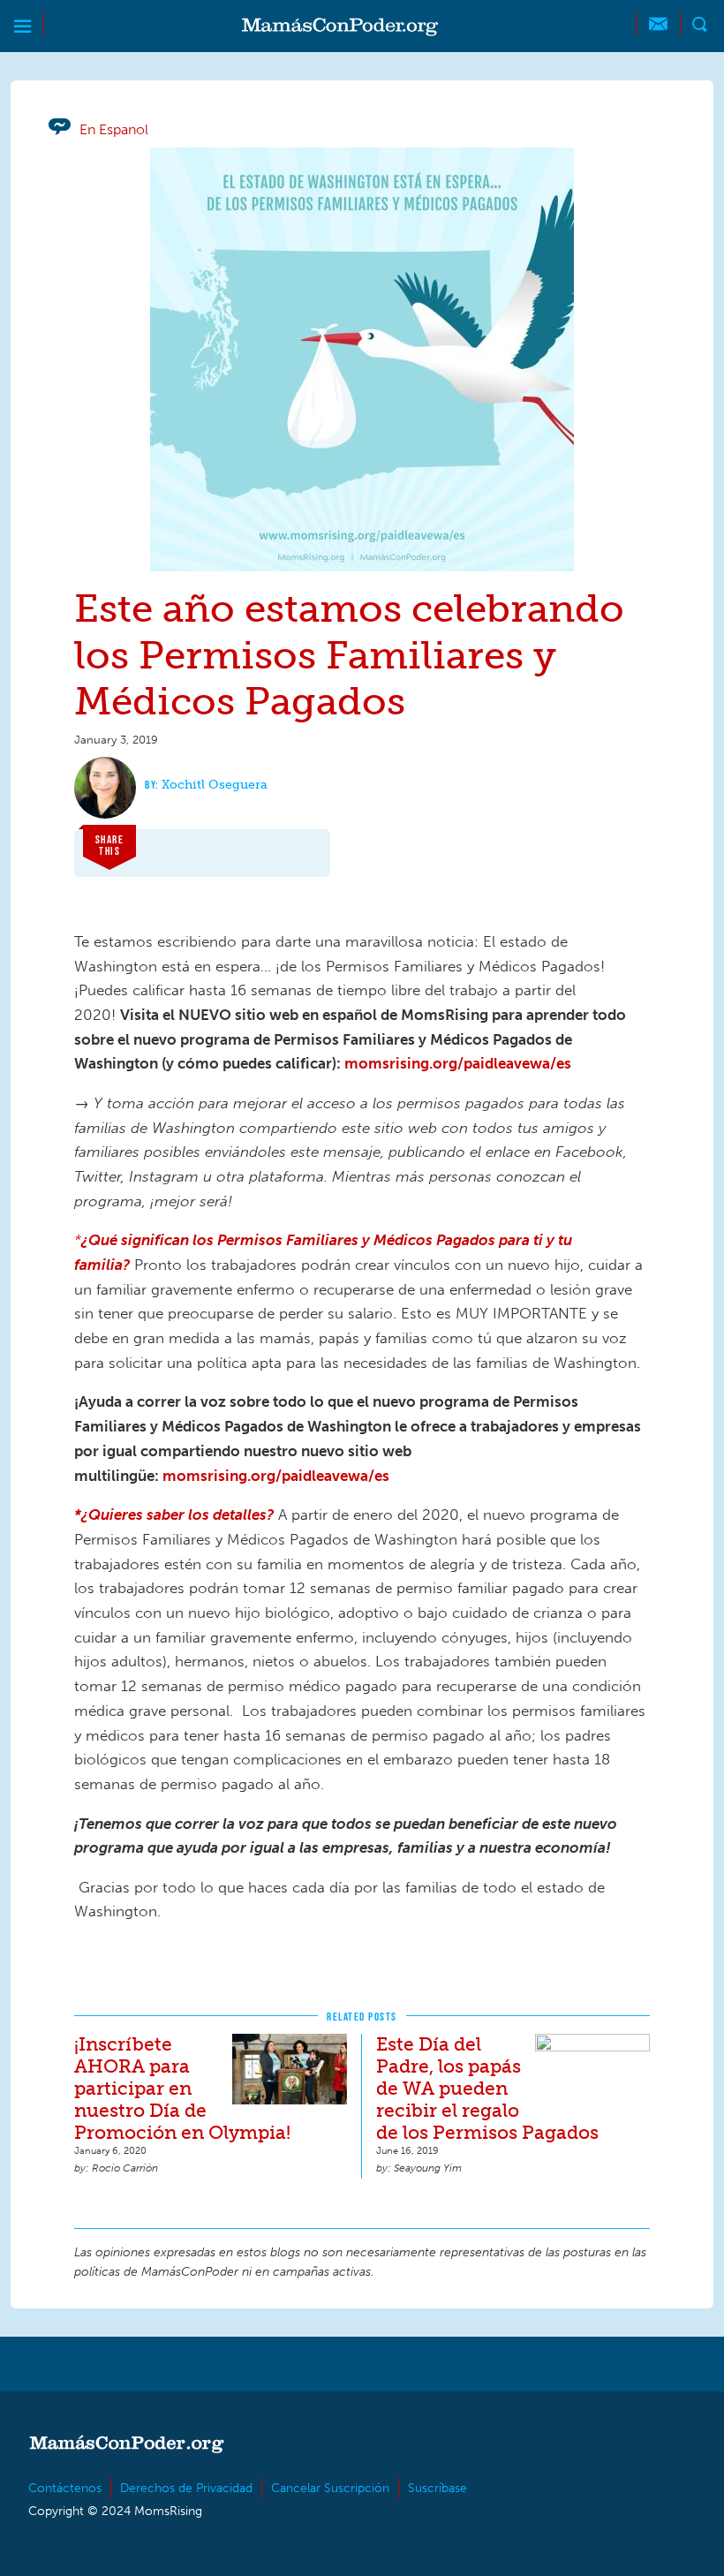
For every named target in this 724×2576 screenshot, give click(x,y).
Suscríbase (437, 2488)
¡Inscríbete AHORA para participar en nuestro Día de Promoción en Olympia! (182, 2088)
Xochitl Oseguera (215, 785)
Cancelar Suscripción (330, 2488)
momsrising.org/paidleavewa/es (458, 1063)
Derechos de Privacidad (186, 2488)
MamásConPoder (340, 27)
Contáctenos (65, 2488)
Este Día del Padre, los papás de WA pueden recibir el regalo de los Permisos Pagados (487, 2088)
